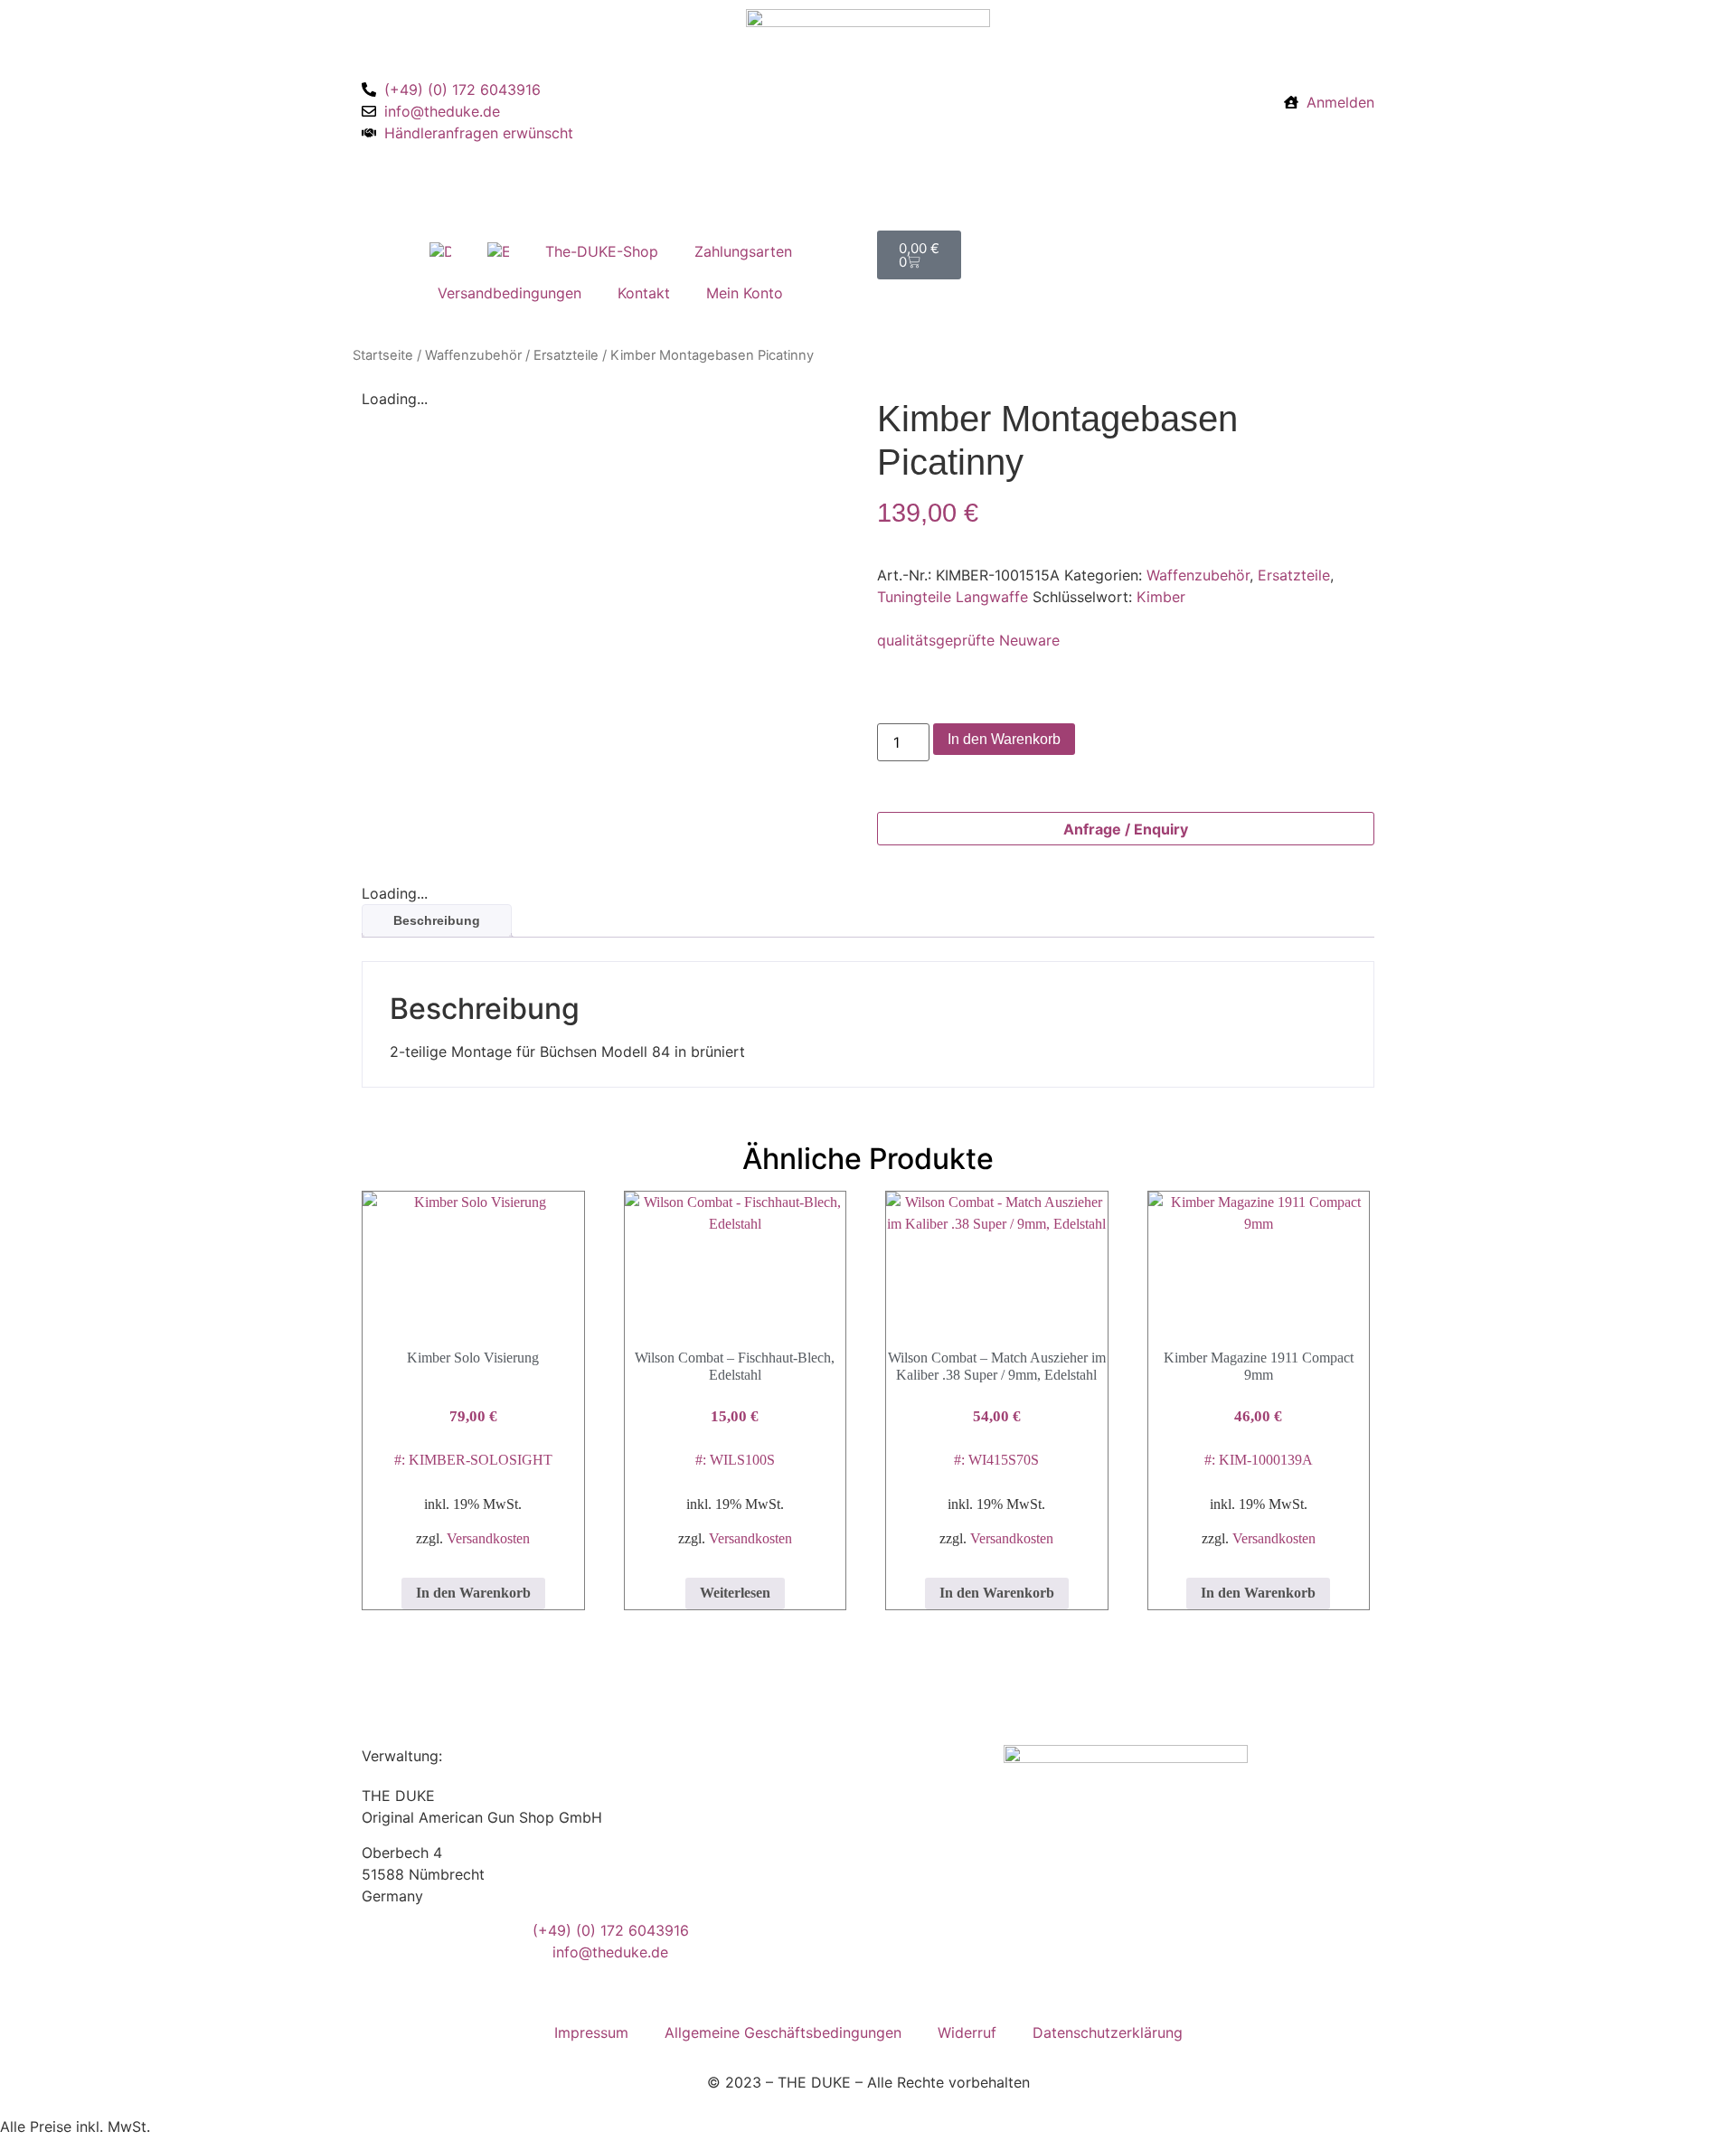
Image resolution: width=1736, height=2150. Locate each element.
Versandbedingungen (509, 293)
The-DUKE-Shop (602, 251)
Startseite (383, 355)
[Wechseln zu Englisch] (498, 251)
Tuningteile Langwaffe (953, 597)
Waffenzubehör (473, 355)
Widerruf (967, 2032)
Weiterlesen (735, 1593)
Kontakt (644, 293)
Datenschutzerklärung (1108, 2032)
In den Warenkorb (1004, 739)
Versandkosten (488, 1538)
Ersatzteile (566, 355)
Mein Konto (745, 293)
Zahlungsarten (743, 251)
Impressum (591, 2032)
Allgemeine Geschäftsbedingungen (783, 2032)
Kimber (1161, 597)
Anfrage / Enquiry (1126, 829)
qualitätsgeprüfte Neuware (968, 640)
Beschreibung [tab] (437, 920)
